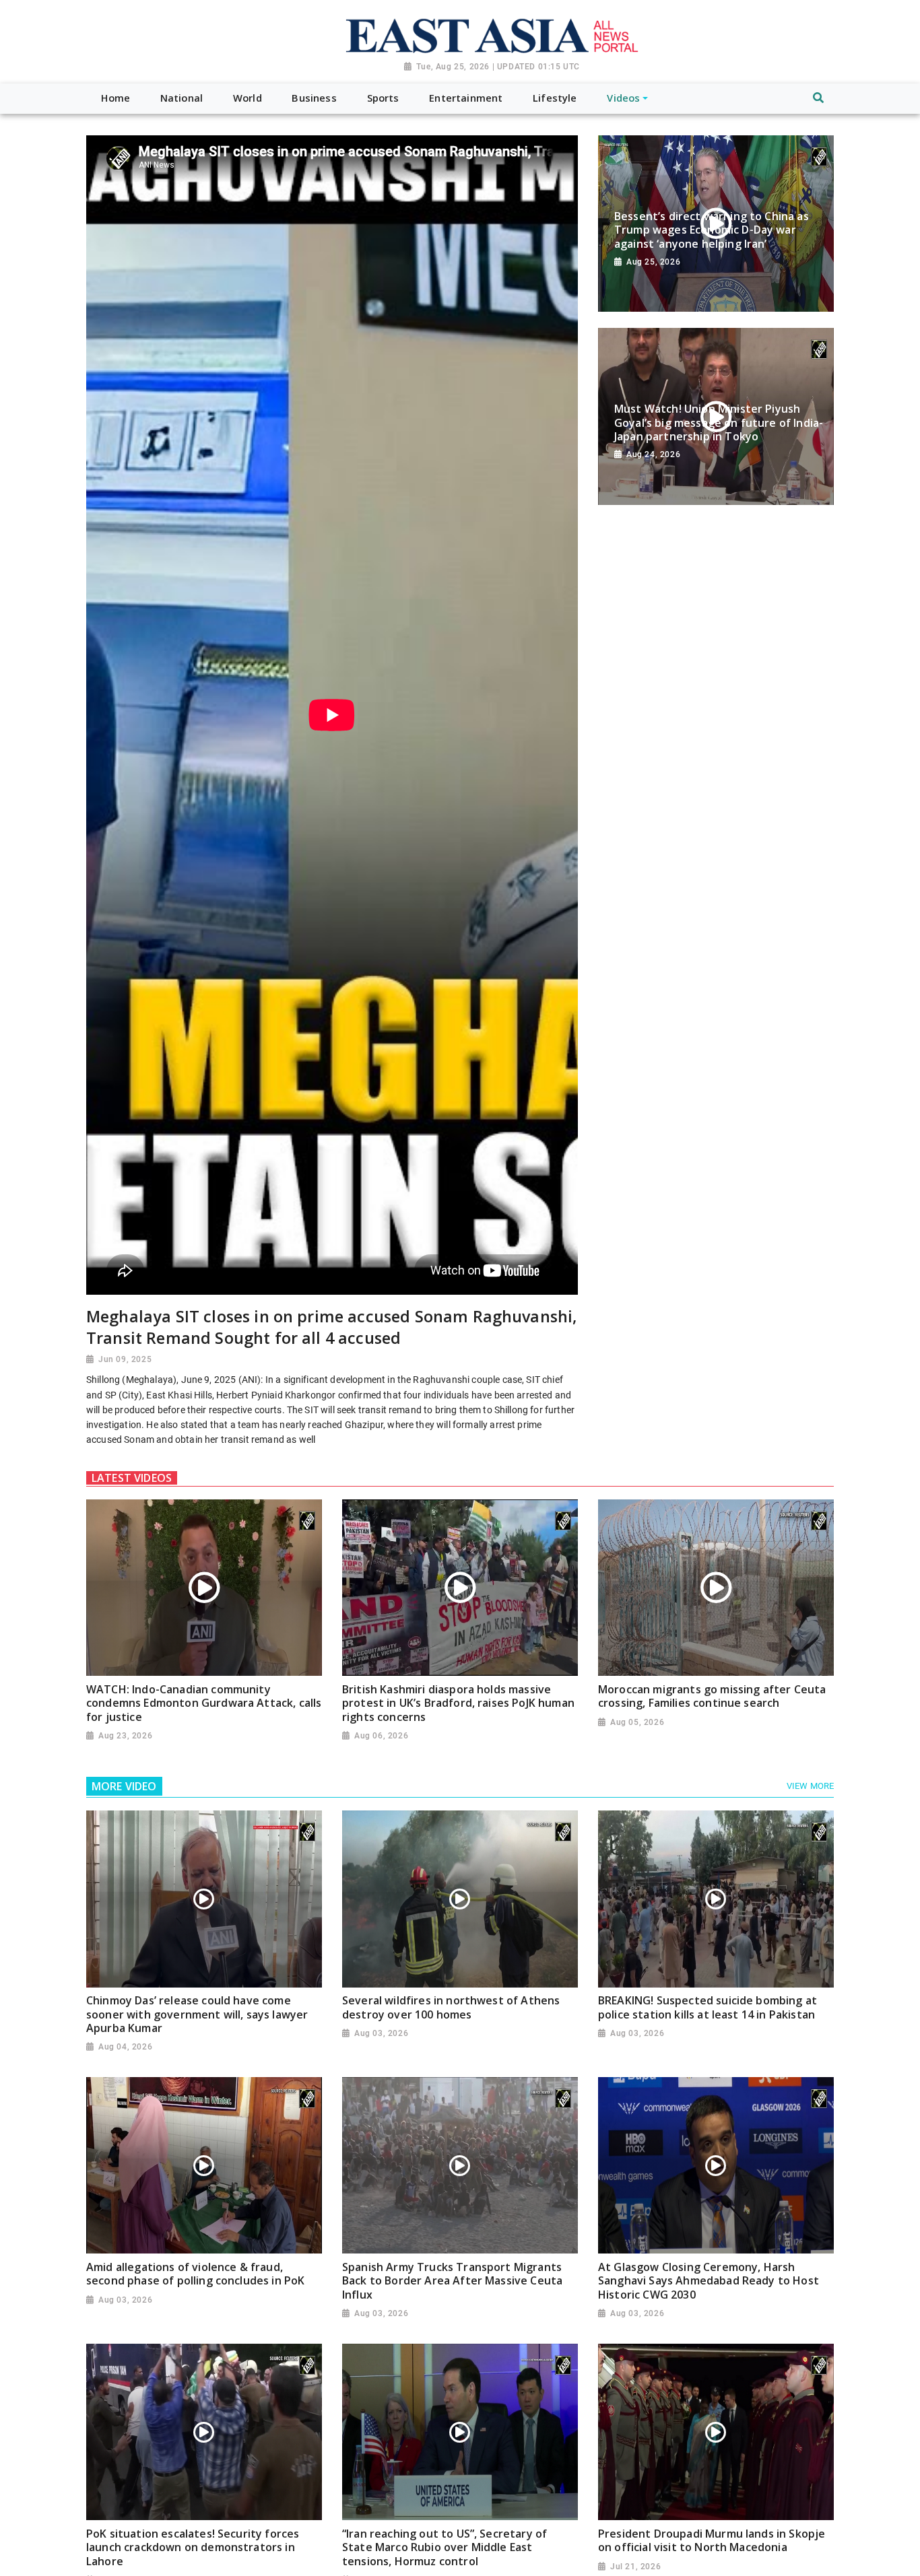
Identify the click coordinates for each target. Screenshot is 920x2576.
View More (810, 1786)
